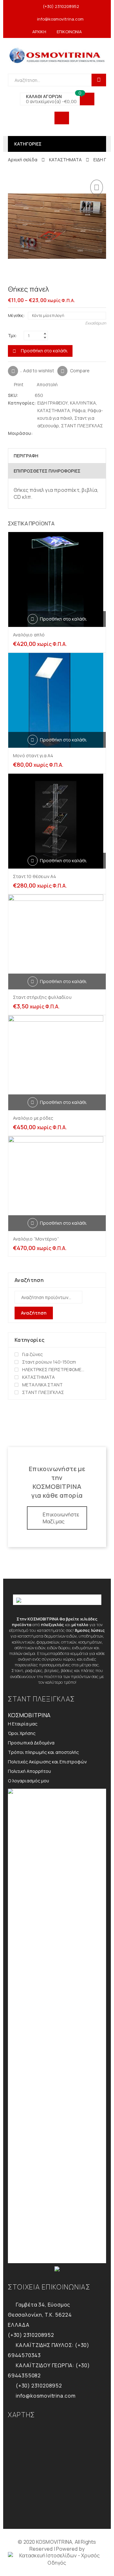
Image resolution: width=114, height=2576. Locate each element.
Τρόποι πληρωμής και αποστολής (43, 1752)
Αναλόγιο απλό (29, 635)
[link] (57, 2559)
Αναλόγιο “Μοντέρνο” (36, 1239)
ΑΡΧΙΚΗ (39, 32)
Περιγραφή (26, 456)
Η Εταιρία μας (23, 1724)
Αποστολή (47, 384)
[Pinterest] (50, 433)
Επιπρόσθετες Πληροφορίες (47, 471)
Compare (80, 370)
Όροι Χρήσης (22, 1733)
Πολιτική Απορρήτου (29, 1771)
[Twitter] (38, 433)
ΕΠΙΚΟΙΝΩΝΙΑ (69, 32)
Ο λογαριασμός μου (28, 1781)
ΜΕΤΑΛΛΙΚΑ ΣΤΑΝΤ (42, 1385)
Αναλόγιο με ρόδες (33, 1118)
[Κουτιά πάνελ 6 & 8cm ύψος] (103, 290)
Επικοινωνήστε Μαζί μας (61, 1518)
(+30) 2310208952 (61, 6)
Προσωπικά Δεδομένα (31, 1743)
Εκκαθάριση (96, 323)
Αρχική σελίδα (23, 160)
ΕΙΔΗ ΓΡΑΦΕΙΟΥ (53, 403)
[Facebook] (44, 433)
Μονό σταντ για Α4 (33, 755)
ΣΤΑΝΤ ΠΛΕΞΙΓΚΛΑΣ (82, 426)
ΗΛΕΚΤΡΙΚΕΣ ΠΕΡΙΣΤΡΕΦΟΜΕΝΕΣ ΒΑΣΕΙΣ (54, 1369)
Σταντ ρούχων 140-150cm (49, 1362)
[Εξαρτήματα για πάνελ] (93, 290)
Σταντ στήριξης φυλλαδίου (42, 997)
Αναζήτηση (34, 1313)
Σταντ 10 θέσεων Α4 (35, 876)
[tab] (57, 456)
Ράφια (79, 410)
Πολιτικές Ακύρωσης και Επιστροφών (47, 1762)
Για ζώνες (32, 1354)
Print (18, 384)
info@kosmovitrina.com (60, 19)
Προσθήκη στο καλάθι (44, 351)
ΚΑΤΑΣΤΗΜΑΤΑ (65, 160)
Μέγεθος (16, 316)
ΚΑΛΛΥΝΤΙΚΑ (83, 403)
